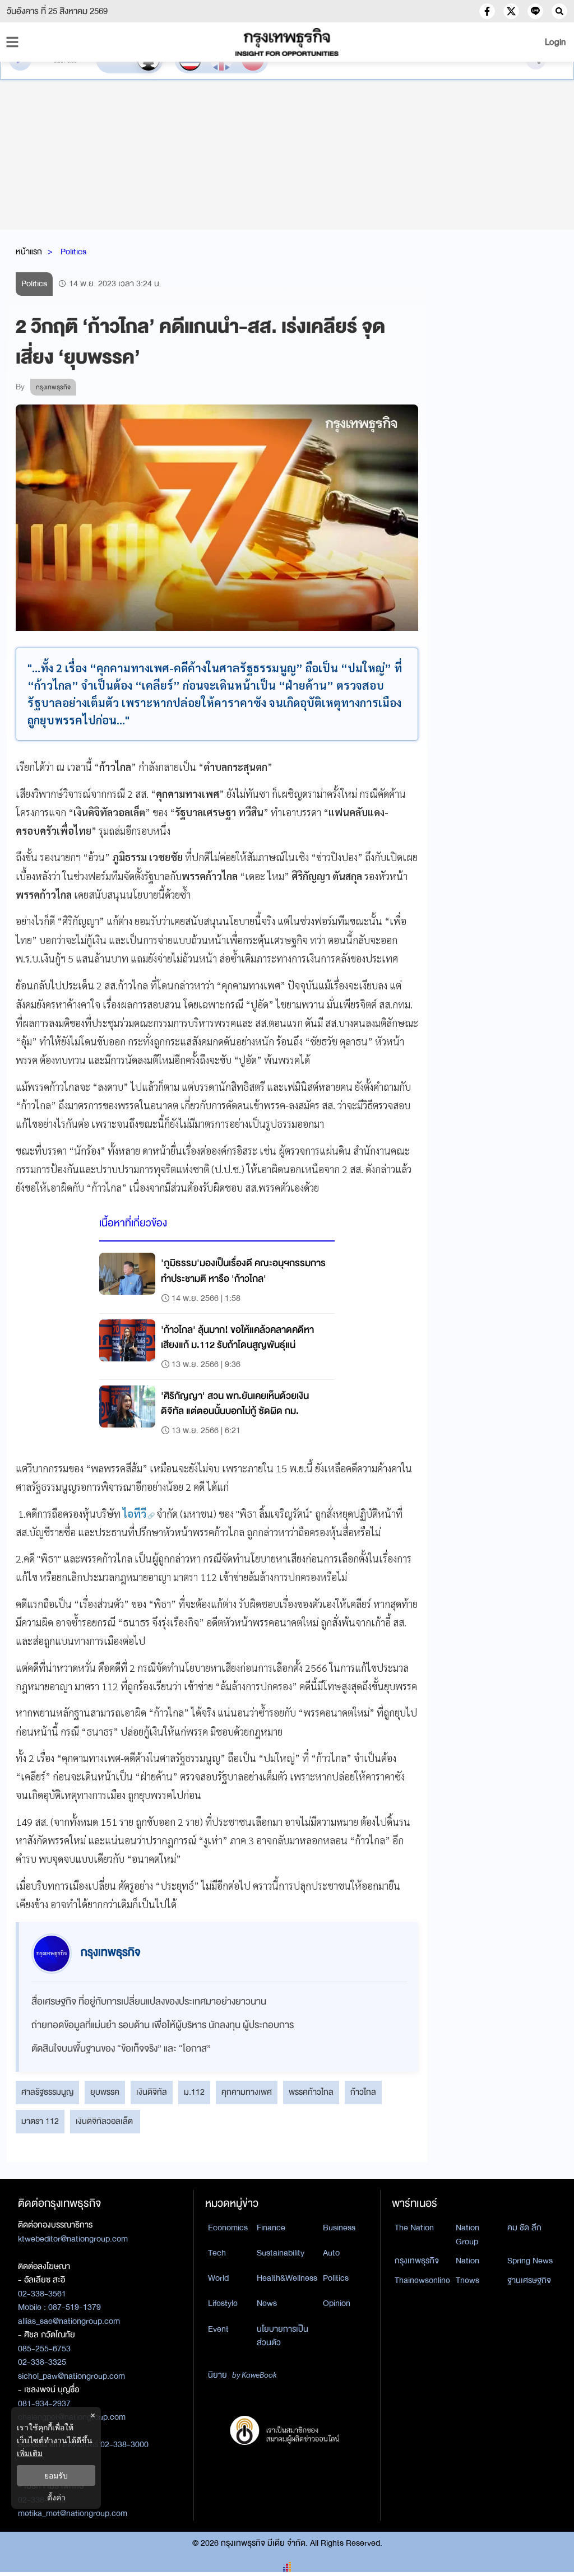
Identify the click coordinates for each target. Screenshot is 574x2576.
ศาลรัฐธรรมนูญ (47, 2092)
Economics (228, 2228)
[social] (487, 11)
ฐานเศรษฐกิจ (529, 2280)
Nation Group (467, 2235)
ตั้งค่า (56, 2497)
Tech (217, 2253)
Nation (467, 2261)
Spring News (530, 2261)
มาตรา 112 (40, 2121)
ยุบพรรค (105, 2092)
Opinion (337, 2303)
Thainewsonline (422, 2280)
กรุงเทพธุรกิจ (417, 2261)
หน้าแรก (29, 252)
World (218, 2278)
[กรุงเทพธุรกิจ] (287, 42)
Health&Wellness (287, 2278)
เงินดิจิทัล (152, 2092)
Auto (331, 2253)
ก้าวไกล (363, 2092)
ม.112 (194, 2092)
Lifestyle (223, 2303)
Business (339, 2228)
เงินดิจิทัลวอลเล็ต (105, 2121)
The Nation (414, 2228)
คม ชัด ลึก (524, 2228)
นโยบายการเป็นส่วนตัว (283, 2336)
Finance (271, 2228)
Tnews (467, 2280)
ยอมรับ (56, 2475)
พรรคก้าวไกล (311, 2092)
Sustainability (281, 2253)
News (267, 2303)
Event (218, 2329)
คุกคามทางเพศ (247, 2092)
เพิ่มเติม (30, 2453)
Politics (73, 252)
